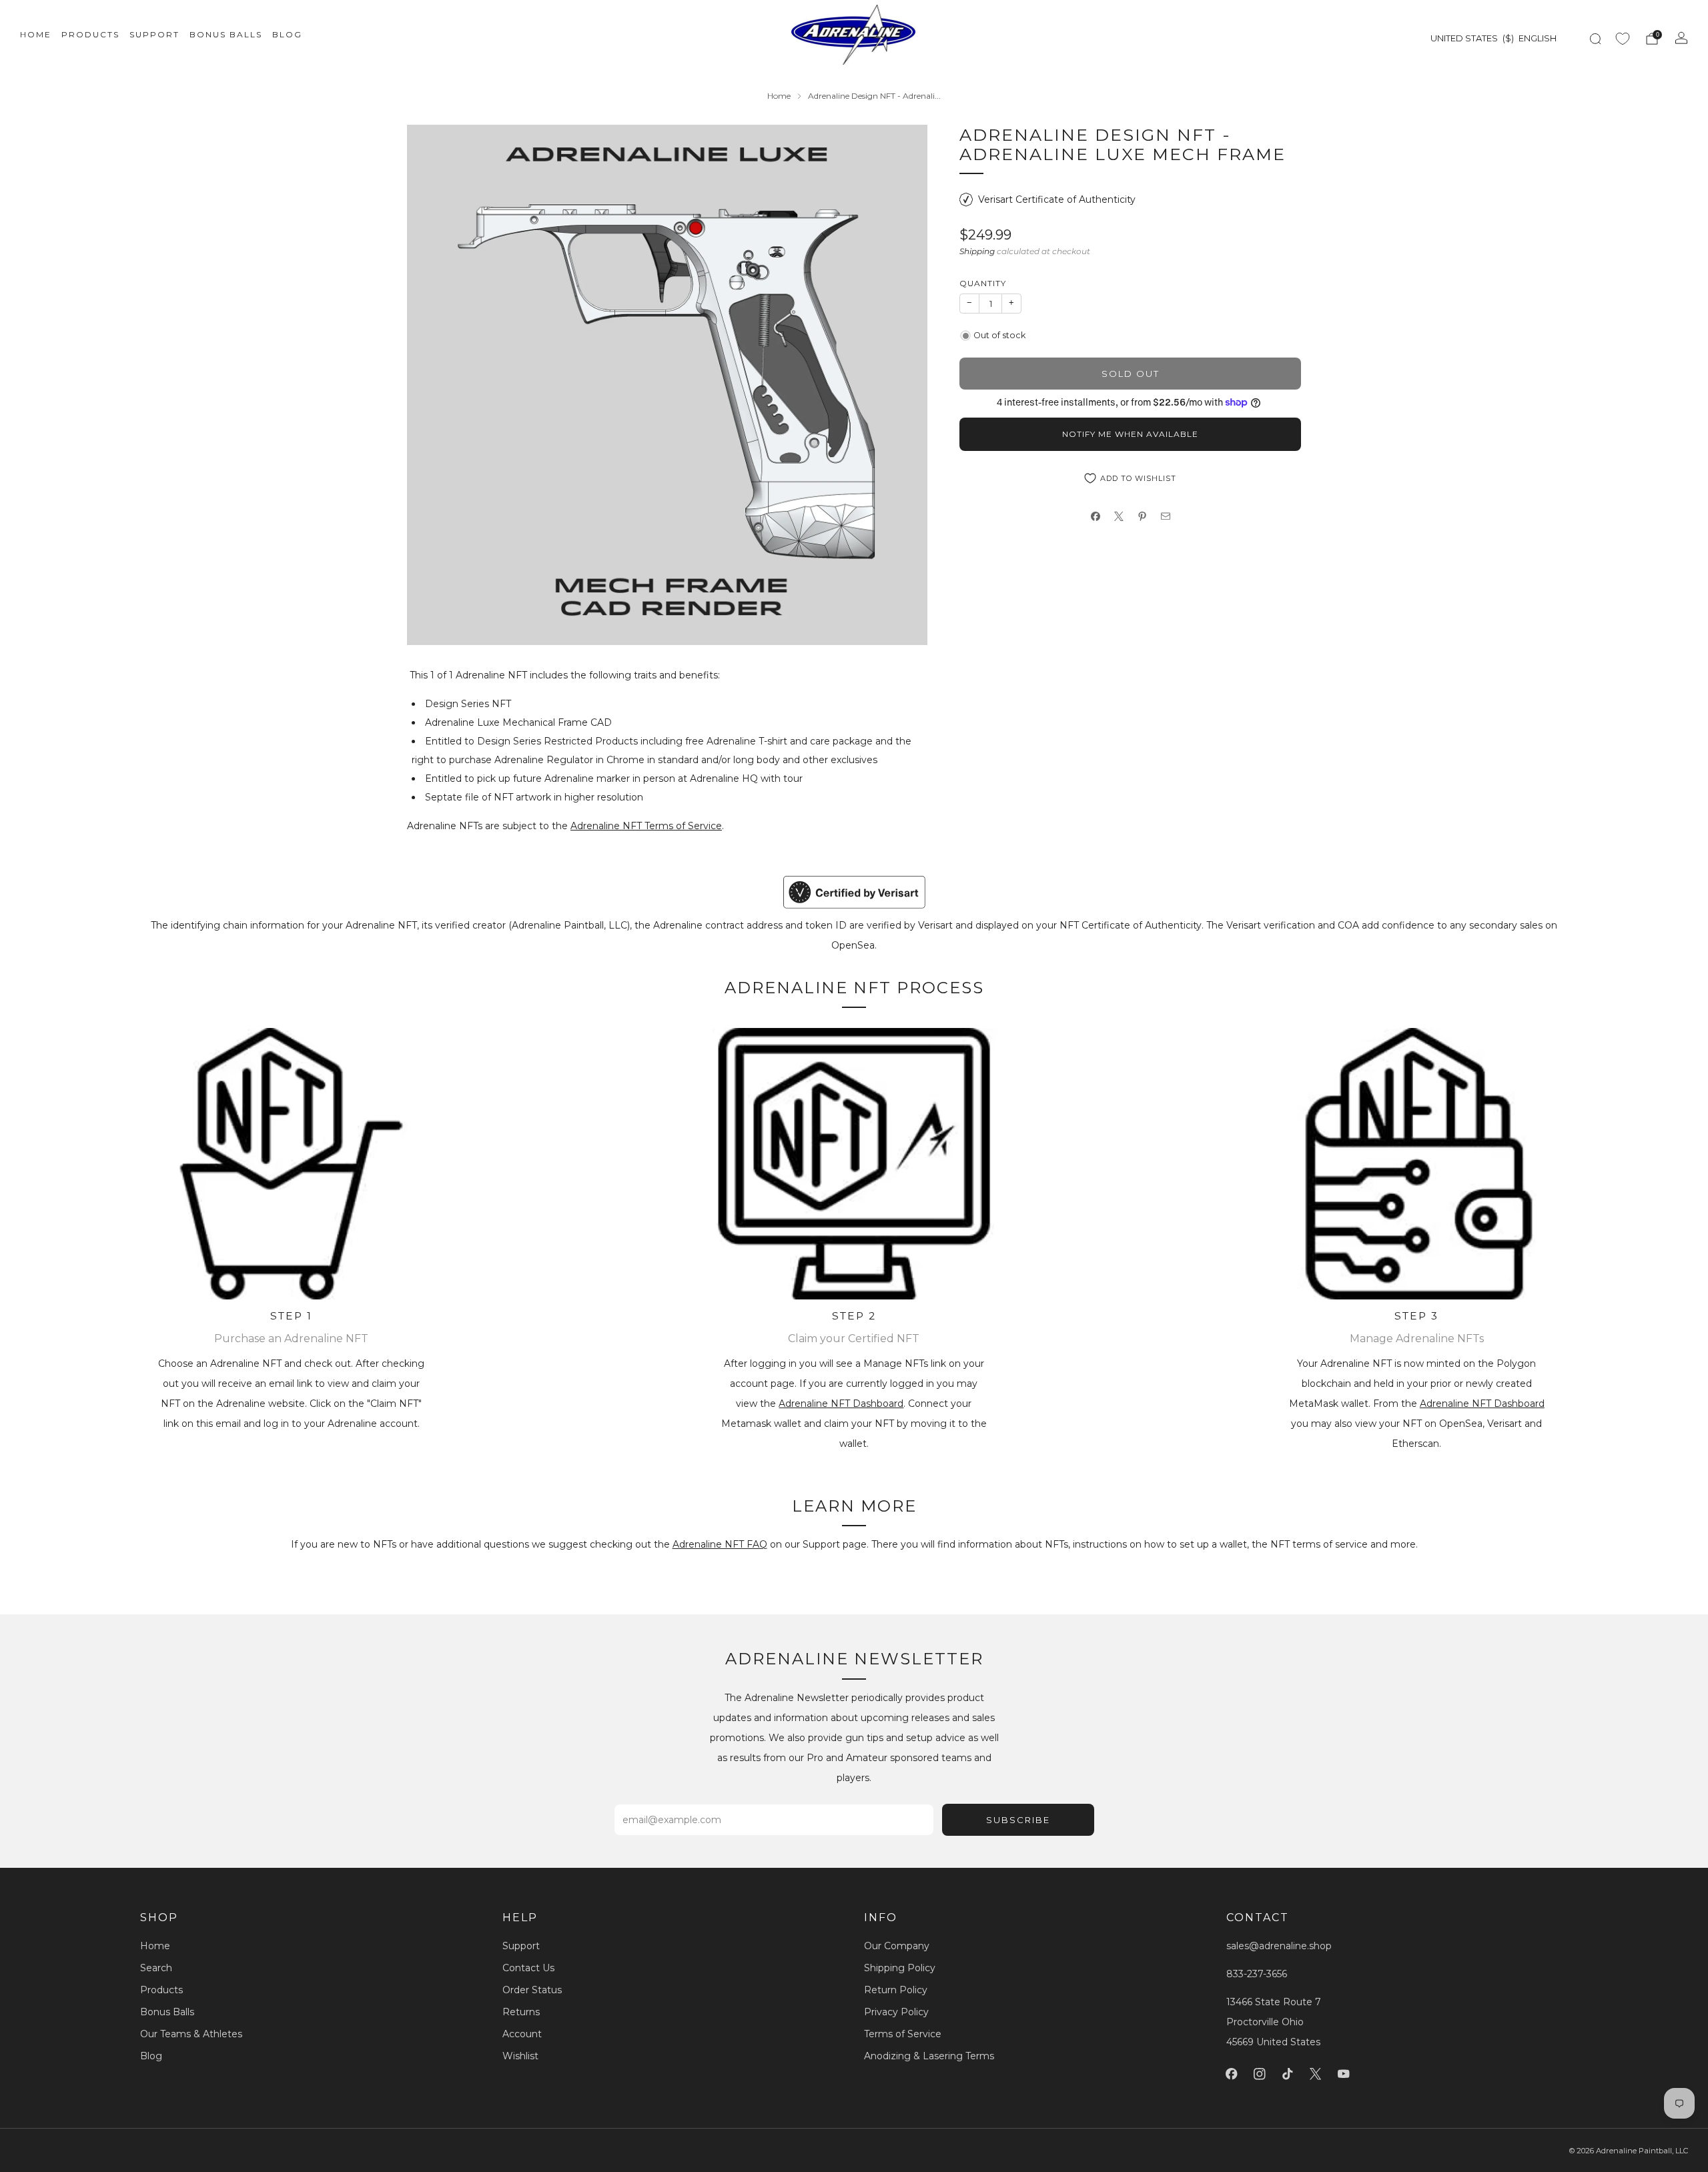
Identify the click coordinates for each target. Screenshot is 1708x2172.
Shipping (977, 251)
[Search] (1595, 39)
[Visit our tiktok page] (1288, 2074)
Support (154, 34)
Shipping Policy (900, 1968)
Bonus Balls (226, 34)
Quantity (983, 283)
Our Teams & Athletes (191, 2034)
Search (156, 1968)
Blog (287, 34)
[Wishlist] (1623, 39)
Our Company (897, 1946)
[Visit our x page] (1316, 2074)
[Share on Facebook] (1095, 517)
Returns (521, 2012)
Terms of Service (903, 2034)
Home (36, 34)
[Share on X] (1119, 517)
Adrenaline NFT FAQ (720, 1544)
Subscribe (1018, 1820)
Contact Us (528, 1968)
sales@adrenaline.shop (1279, 1946)
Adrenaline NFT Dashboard (841, 1404)
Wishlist (520, 2056)
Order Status (532, 1990)
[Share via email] (1165, 517)
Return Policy (896, 1990)
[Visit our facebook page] (1232, 2074)
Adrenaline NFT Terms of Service (646, 826)
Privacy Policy (896, 2012)
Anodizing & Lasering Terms (929, 2056)
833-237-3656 (1257, 1974)
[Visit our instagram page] (1260, 2074)
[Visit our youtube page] (1344, 2074)
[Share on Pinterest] (1142, 517)
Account (522, 2034)
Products (90, 34)
